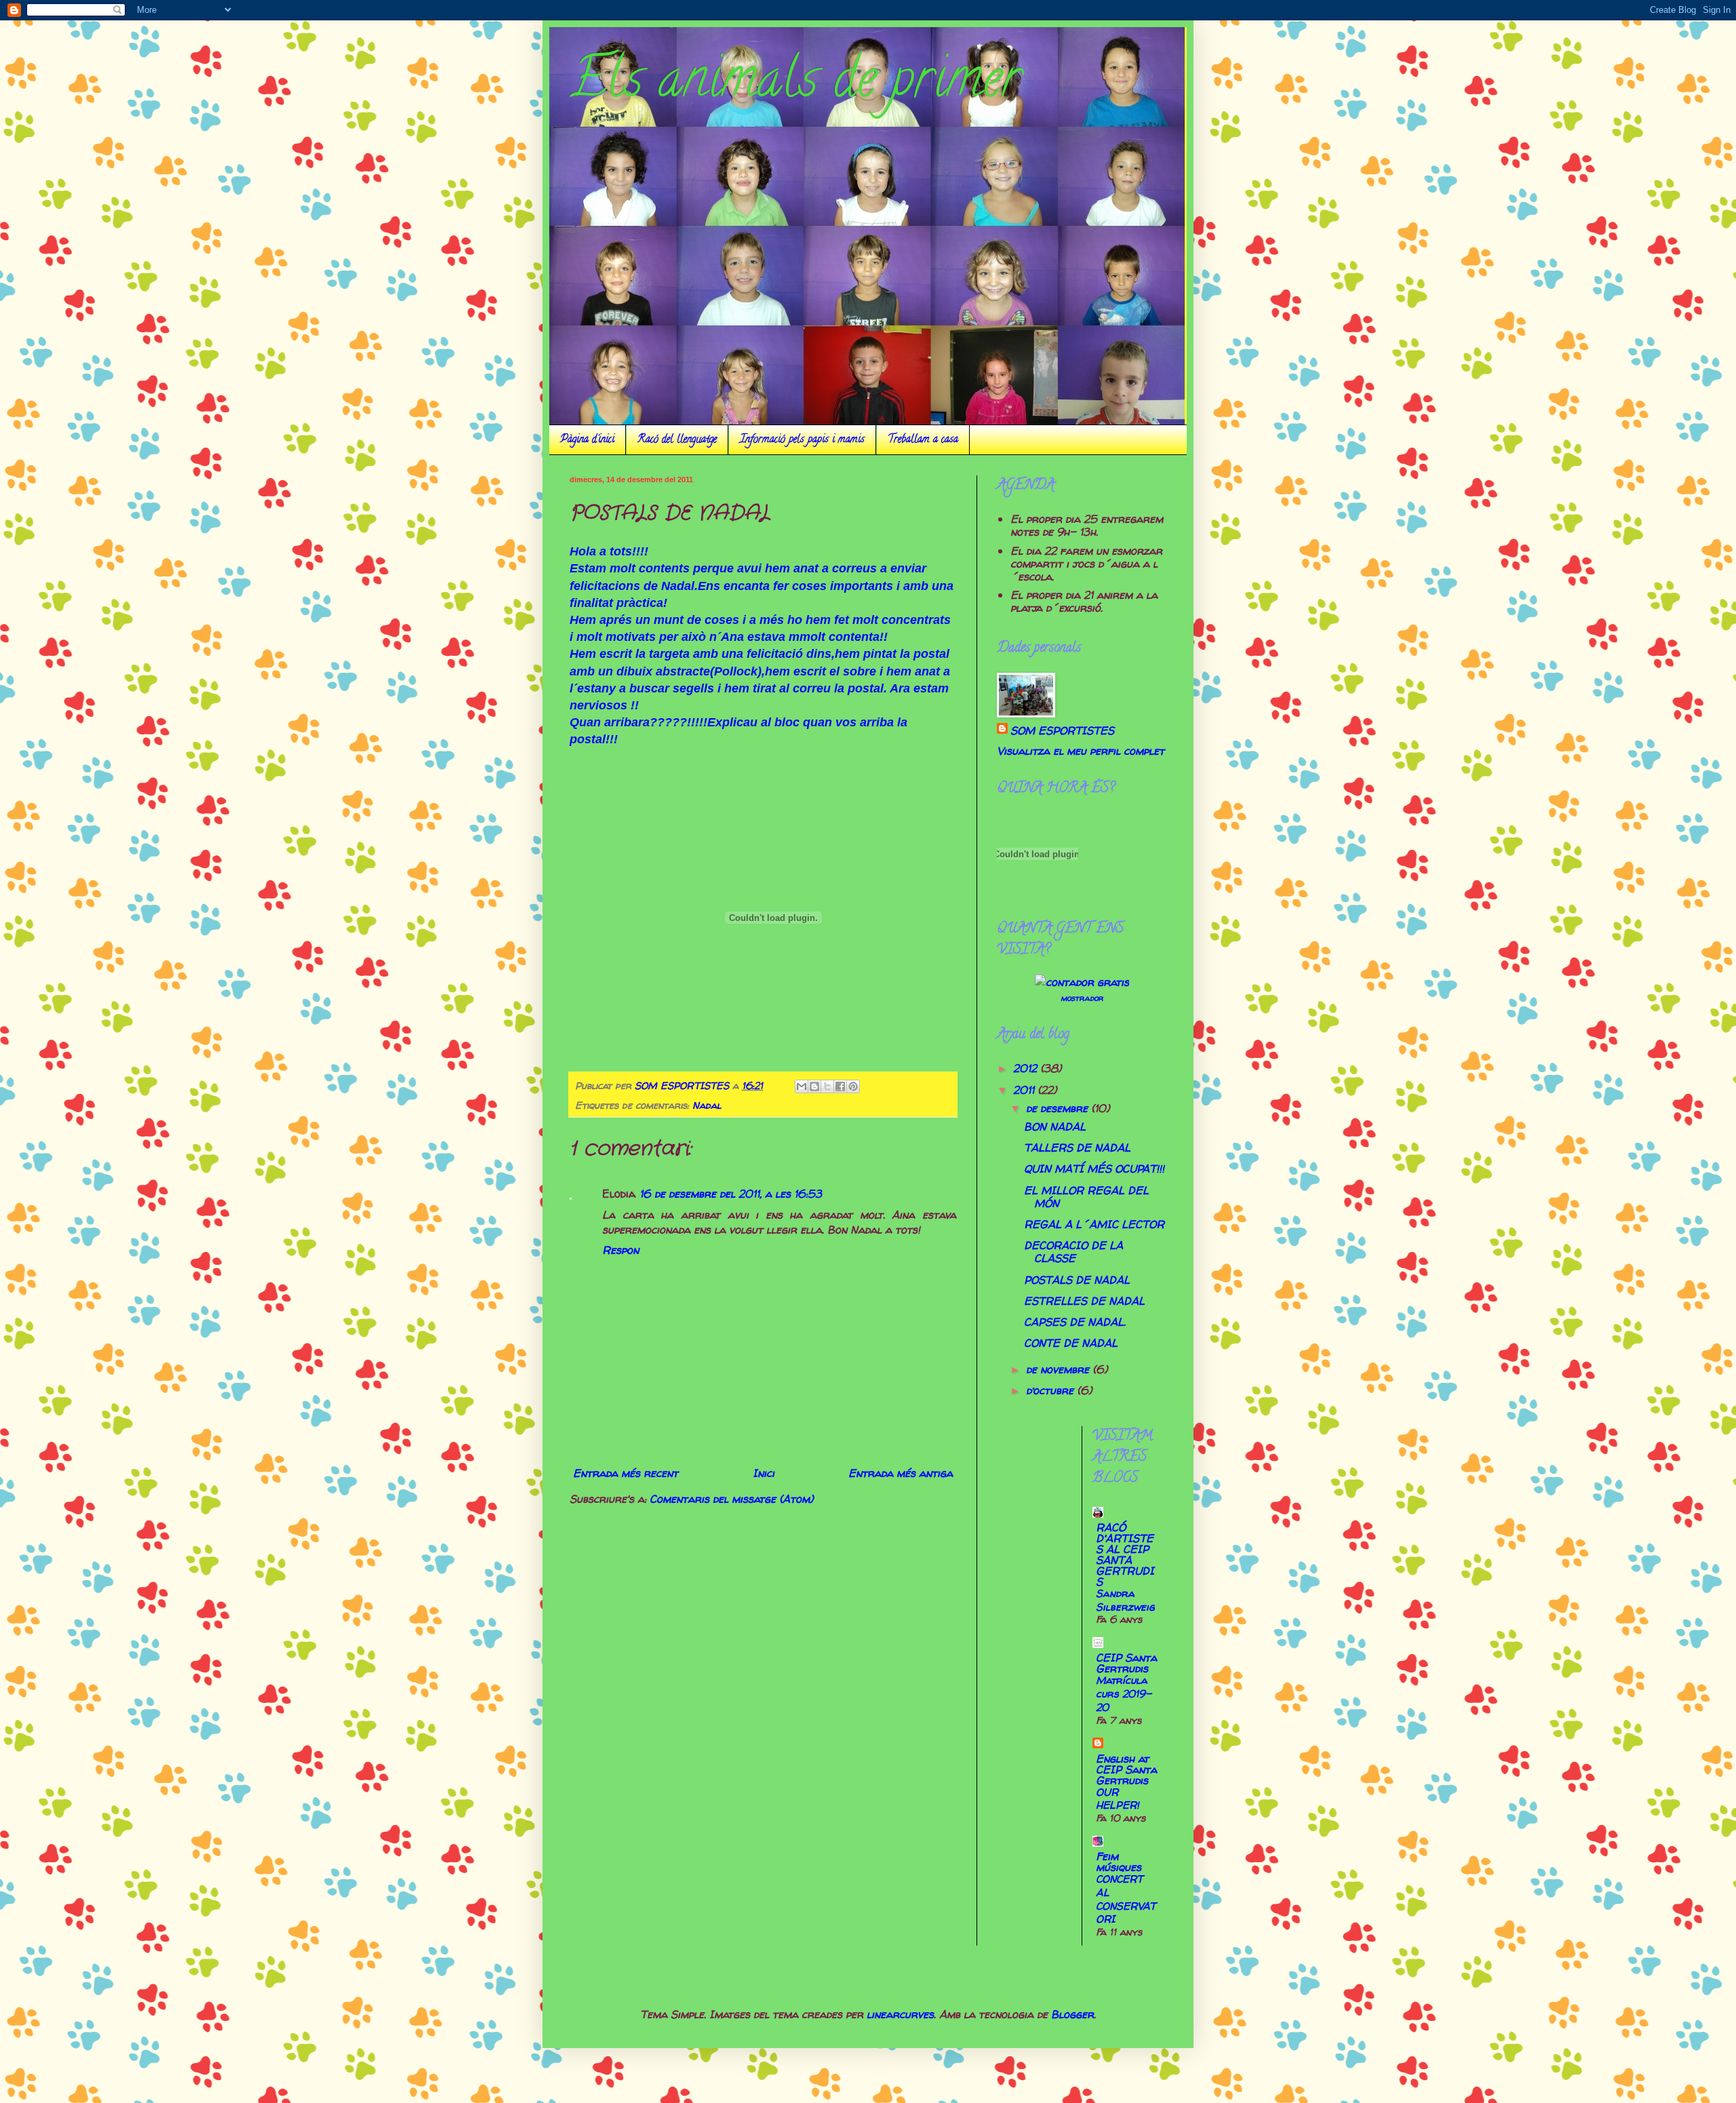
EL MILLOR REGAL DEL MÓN (1086, 1197)
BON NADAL (1055, 1126)
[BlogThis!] (814, 1086)
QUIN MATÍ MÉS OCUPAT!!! (1094, 1168)
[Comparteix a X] (827, 1086)
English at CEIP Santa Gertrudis (1126, 1769)
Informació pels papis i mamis (802, 440)
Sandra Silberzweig (1125, 1600)
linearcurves (900, 2014)
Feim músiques (1119, 1862)
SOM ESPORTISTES (1062, 730)
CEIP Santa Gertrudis (1126, 1663)
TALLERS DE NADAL (1077, 1147)
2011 (1025, 1090)
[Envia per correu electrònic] (802, 1086)
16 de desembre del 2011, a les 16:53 (731, 1194)
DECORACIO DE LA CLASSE (1073, 1252)
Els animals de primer (795, 84)
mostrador (1082, 998)
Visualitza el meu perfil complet (1081, 751)
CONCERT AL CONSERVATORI (1126, 1899)
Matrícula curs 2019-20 (1124, 1694)
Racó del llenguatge (677, 440)
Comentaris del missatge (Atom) (731, 1499)
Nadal (707, 1105)
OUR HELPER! (1118, 1799)
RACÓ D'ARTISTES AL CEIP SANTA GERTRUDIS (1125, 1554)
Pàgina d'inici (587, 440)
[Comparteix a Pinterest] (853, 1086)
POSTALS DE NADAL (1077, 1280)
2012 (1027, 1068)
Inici (764, 1473)
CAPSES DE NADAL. (1075, 1322)
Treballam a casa (923, 440)
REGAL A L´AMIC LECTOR (1094, 1224)
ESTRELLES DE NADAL (1084, 1301)
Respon (620, 1250)
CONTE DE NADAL (1071, 1343)
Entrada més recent (626, 1473)
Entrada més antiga (901, 1473)
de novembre (1059, 1369)
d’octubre (1051, 1390)
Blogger (1072, 2014)
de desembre (1059, 1108)
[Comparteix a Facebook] (840, 1086)
